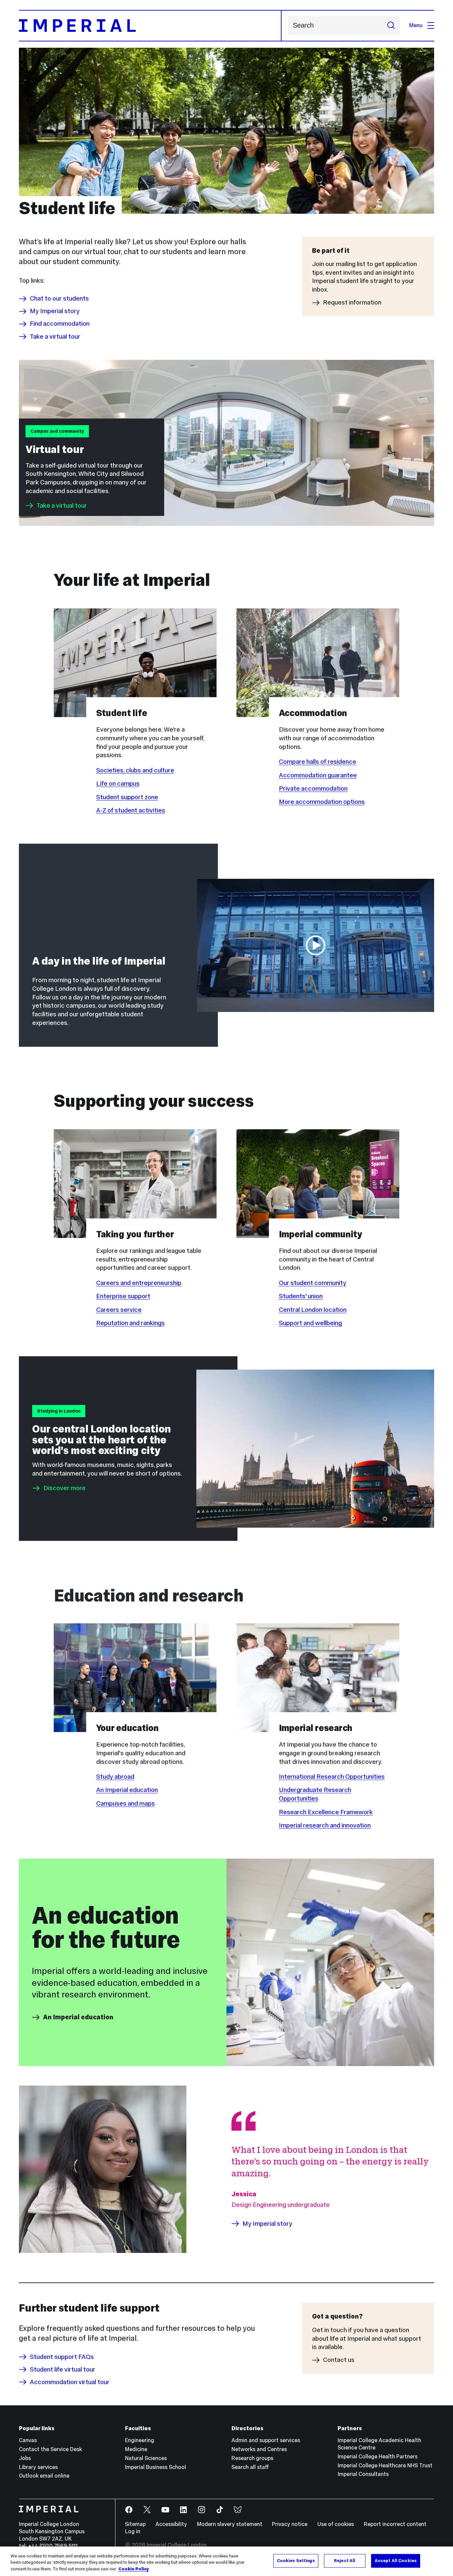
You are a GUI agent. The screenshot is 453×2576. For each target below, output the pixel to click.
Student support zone (127, 797)
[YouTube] (166, 2510)
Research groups (252, 2458)
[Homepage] (150, 26)
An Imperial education (127, 1790)
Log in (133, 2531)
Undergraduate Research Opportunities (315, 1794)
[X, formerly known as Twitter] (147, 2510)
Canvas (28, 2440)
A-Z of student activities (131, 810)
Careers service (119, 1310)
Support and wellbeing (310, 1323)
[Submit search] (391, 26)
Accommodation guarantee (318, 775)
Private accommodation (313, 788)
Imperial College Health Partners (378, 2457)
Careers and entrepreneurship (139, 1283)
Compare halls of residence (318, 761)
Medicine (136, 2449)
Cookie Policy (134, 2569)
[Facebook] (129, 2510)
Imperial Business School (156, 2467)
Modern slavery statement (230, 2524)
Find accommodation (60, 324)
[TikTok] (220, 2510)
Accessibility (171, 2524)
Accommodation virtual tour (70, 2382)
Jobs (25, 2458)
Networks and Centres (259, 2449)
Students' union (301, 1296)
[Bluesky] (238, 2510)
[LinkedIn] (184, 2510)
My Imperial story (55, 311)
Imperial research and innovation (325, 1825)
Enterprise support (123, 1296)
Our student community (313, 1283)
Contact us (339, 2360)
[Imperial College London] (62, 2510)
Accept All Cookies (396, 2560)
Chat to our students (59, 299)
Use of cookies (336, 2524)
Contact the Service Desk (50, 2449)
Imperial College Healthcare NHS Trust (385, 2465)
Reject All (345, 2560)
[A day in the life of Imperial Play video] (315, 945)
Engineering (140, 2440)
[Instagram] (202, 2510)
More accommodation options (322, 802)
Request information (352, 303)
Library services (38, 2467)
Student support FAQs (62, 2357)
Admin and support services (266, 2440)
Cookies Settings (296, 2560)
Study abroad (115, 1776)
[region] (227, 2561)
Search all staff (250, 2467)
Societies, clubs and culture (135, 770)
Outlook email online (44, 2476)
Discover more (65, 1488)
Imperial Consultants (363, 2474)
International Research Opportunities (332, 1776)
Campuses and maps (126, 1803)
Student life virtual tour (63, 2369)
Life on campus (118, 783)
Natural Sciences (146, 2458)
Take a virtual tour (55, 336)
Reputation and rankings (130, 1323)
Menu (416, 25)
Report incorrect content (395, 2524)
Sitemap (135, 2524)
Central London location (313, 1310)
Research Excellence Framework (326, 1812)
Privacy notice (290, 2524)
